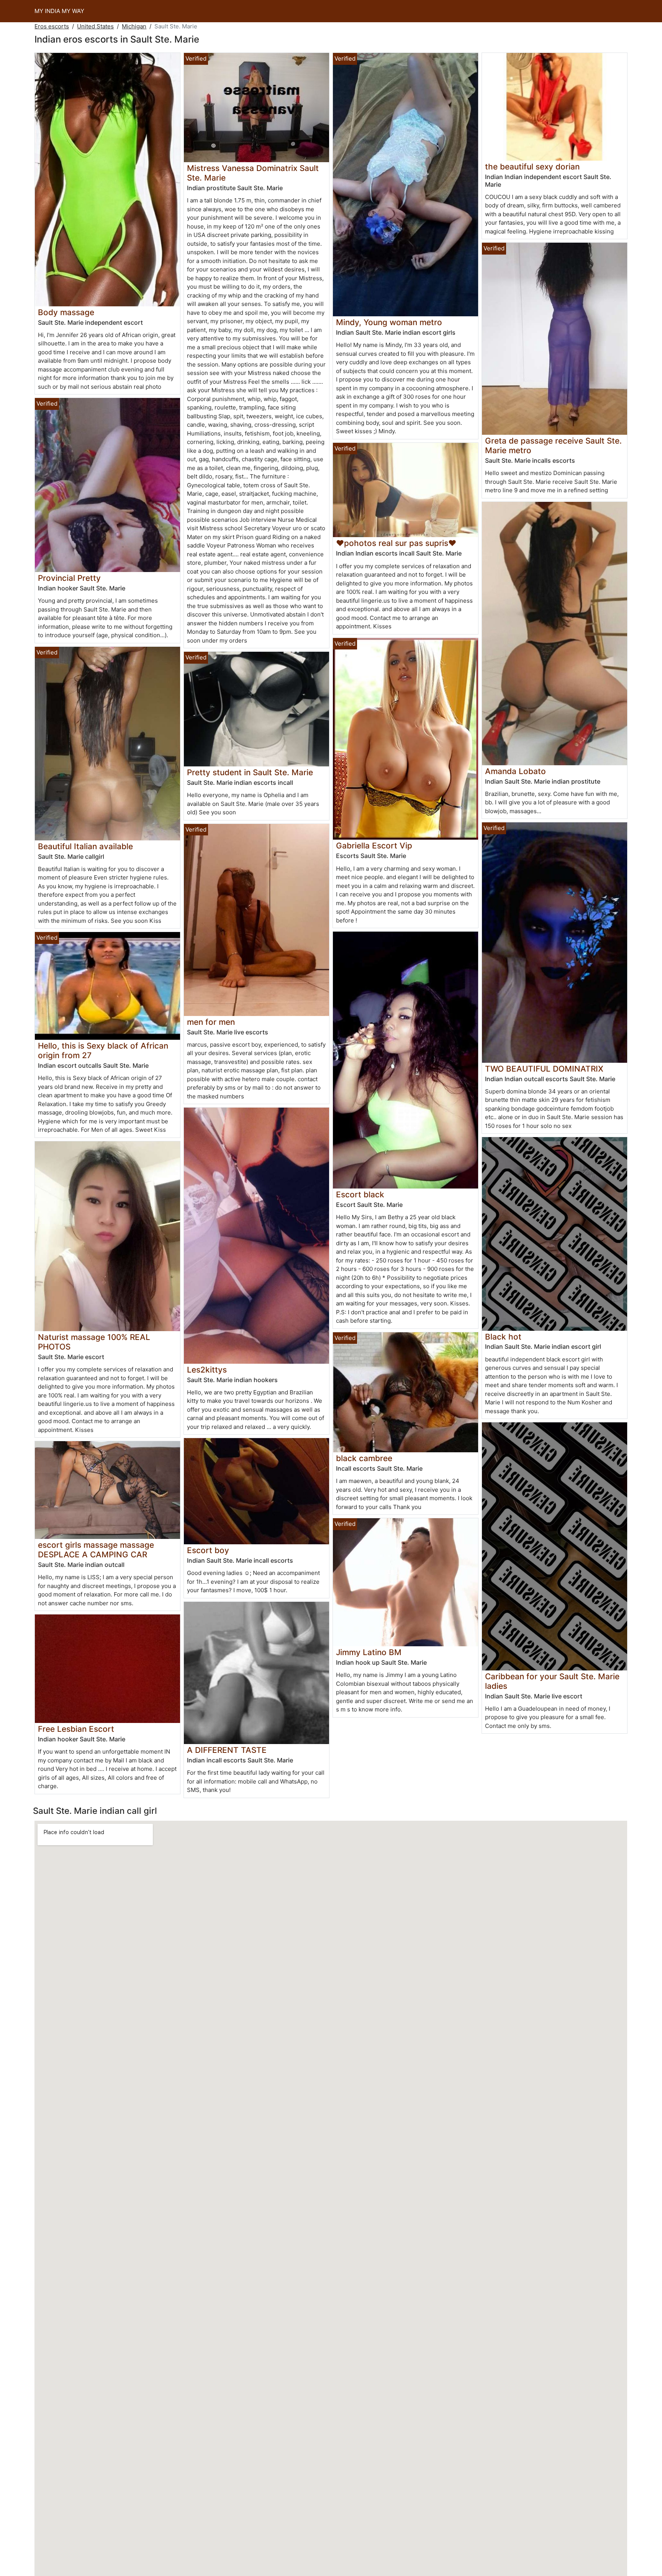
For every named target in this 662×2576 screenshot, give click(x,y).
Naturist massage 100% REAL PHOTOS (94, 1342)
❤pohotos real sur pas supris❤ (396, 543)
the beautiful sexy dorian (532, 167)
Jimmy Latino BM (369, 1652)
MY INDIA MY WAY (59, 11)
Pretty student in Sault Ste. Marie (250, 772)
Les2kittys (207, 1370)
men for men (211, 1022)
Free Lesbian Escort (76, 1729)
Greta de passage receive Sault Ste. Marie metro (553, 445)
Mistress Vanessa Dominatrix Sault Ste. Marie (253, 173)
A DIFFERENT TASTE (227, 1750)
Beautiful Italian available (85, 846)
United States (95, 26)
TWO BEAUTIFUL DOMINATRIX (544, 1069)
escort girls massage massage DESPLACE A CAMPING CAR (96, 1550)
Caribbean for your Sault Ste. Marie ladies (552, 1681)
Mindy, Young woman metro (389, 322)
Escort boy (208, 1550)
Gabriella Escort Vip (374, 846)
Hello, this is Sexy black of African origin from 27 (103, 1050)
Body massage (66, 312)
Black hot (503, 1337)
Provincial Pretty (69, 578)
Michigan (134, 26)
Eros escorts (52, 26)
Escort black (360, 1194)
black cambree (364, 1458)
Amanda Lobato (515, 771)
